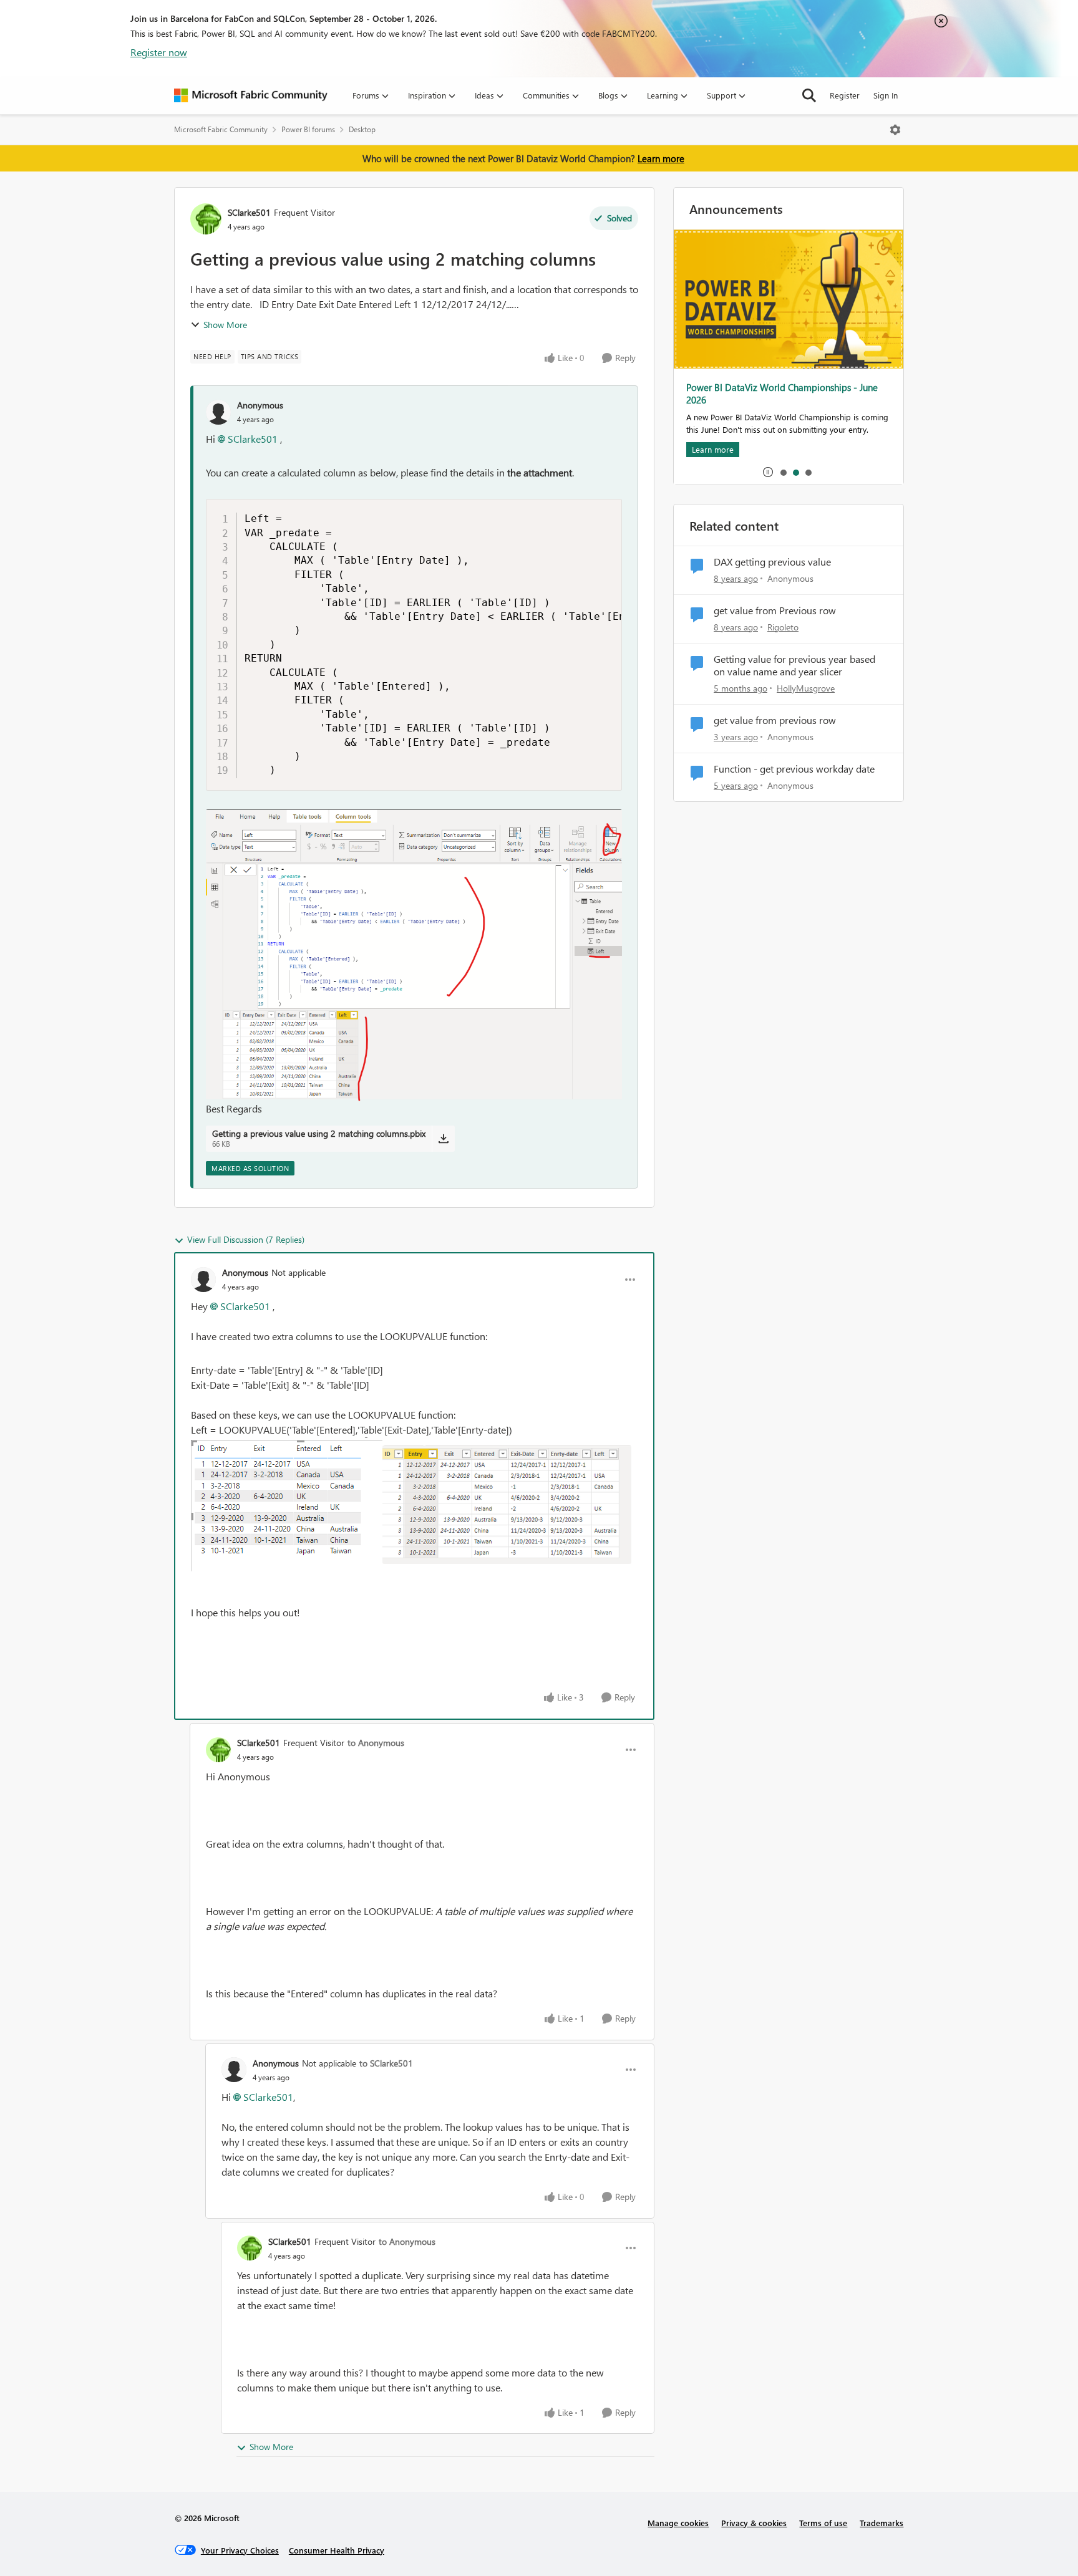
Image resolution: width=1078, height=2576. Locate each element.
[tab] (783, 472)
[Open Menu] (895, 130)
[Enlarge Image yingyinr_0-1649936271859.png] (414, 955)
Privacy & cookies (754, 2523)
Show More (225, 325)
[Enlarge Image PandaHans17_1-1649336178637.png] (507, 1505)
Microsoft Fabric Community (221, 129)
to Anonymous (376, 1743)
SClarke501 (249, 212)
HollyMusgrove (806, 688)
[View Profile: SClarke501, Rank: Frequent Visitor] (206, 219)
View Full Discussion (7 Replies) (246, 1239)
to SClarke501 (386, 2063)
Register (845, 95)
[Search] (809, 95)
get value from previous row (775, 720)
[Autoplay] (768, 472)
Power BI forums (308, 129)
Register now (159, 52)
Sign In (886, 95)
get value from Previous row (775, 610)
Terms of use (823, 2523)
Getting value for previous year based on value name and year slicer (794, 666)
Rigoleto (783, 627)
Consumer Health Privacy (337, 2550)
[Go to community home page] (251, 95)
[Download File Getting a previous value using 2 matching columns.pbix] (443, 1139)
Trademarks (881, 2523)
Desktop (362, 129)
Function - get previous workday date (794, 769)
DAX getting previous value (772, 562)
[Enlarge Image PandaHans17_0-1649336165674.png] (287, 1504)
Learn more (661, 158)
